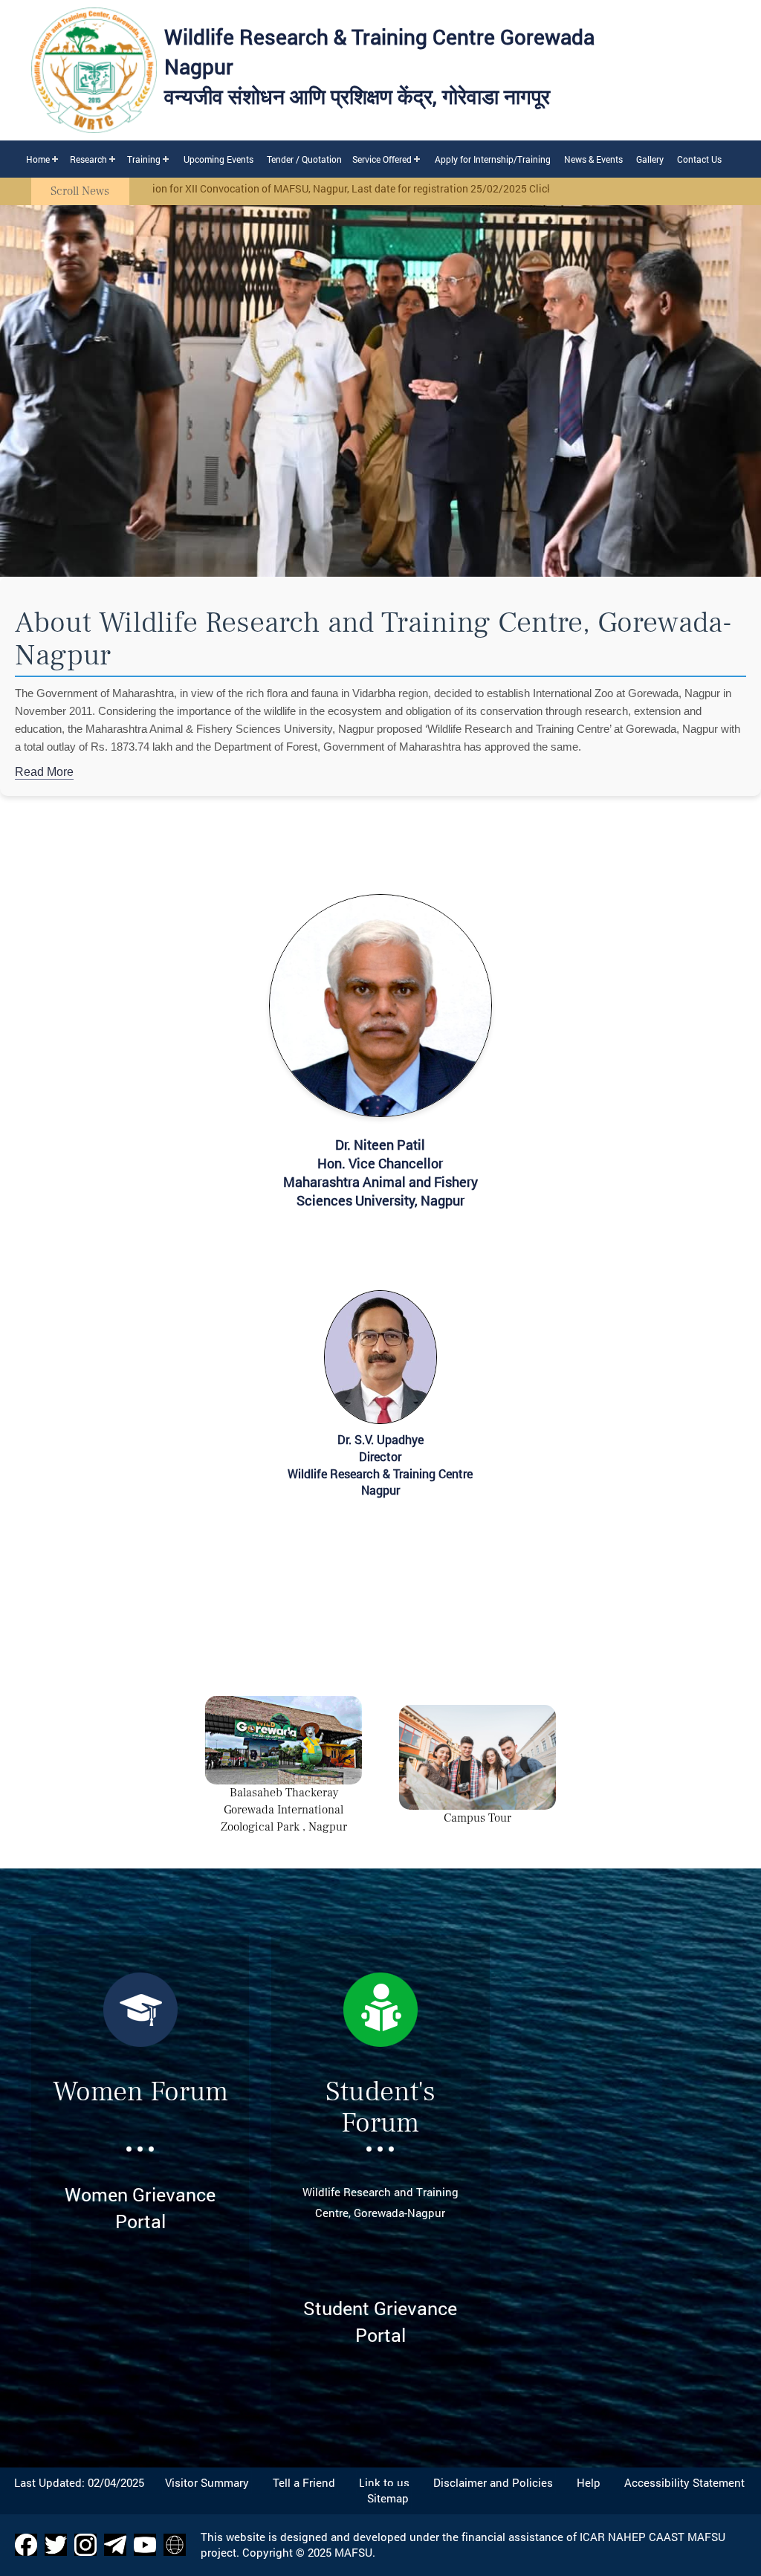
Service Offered (382, 159)
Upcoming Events (218, 159)
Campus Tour (477, 1818)
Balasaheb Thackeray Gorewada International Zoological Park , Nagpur (284, 1810)
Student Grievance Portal (380, 2321)
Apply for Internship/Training (493, 159)
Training (144, 159)
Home (38, 159)
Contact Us (699, 159)
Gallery (650, 159)
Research (88, 159)
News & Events (593, 159)
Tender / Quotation (304, 159)
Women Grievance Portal (140, 2208)
